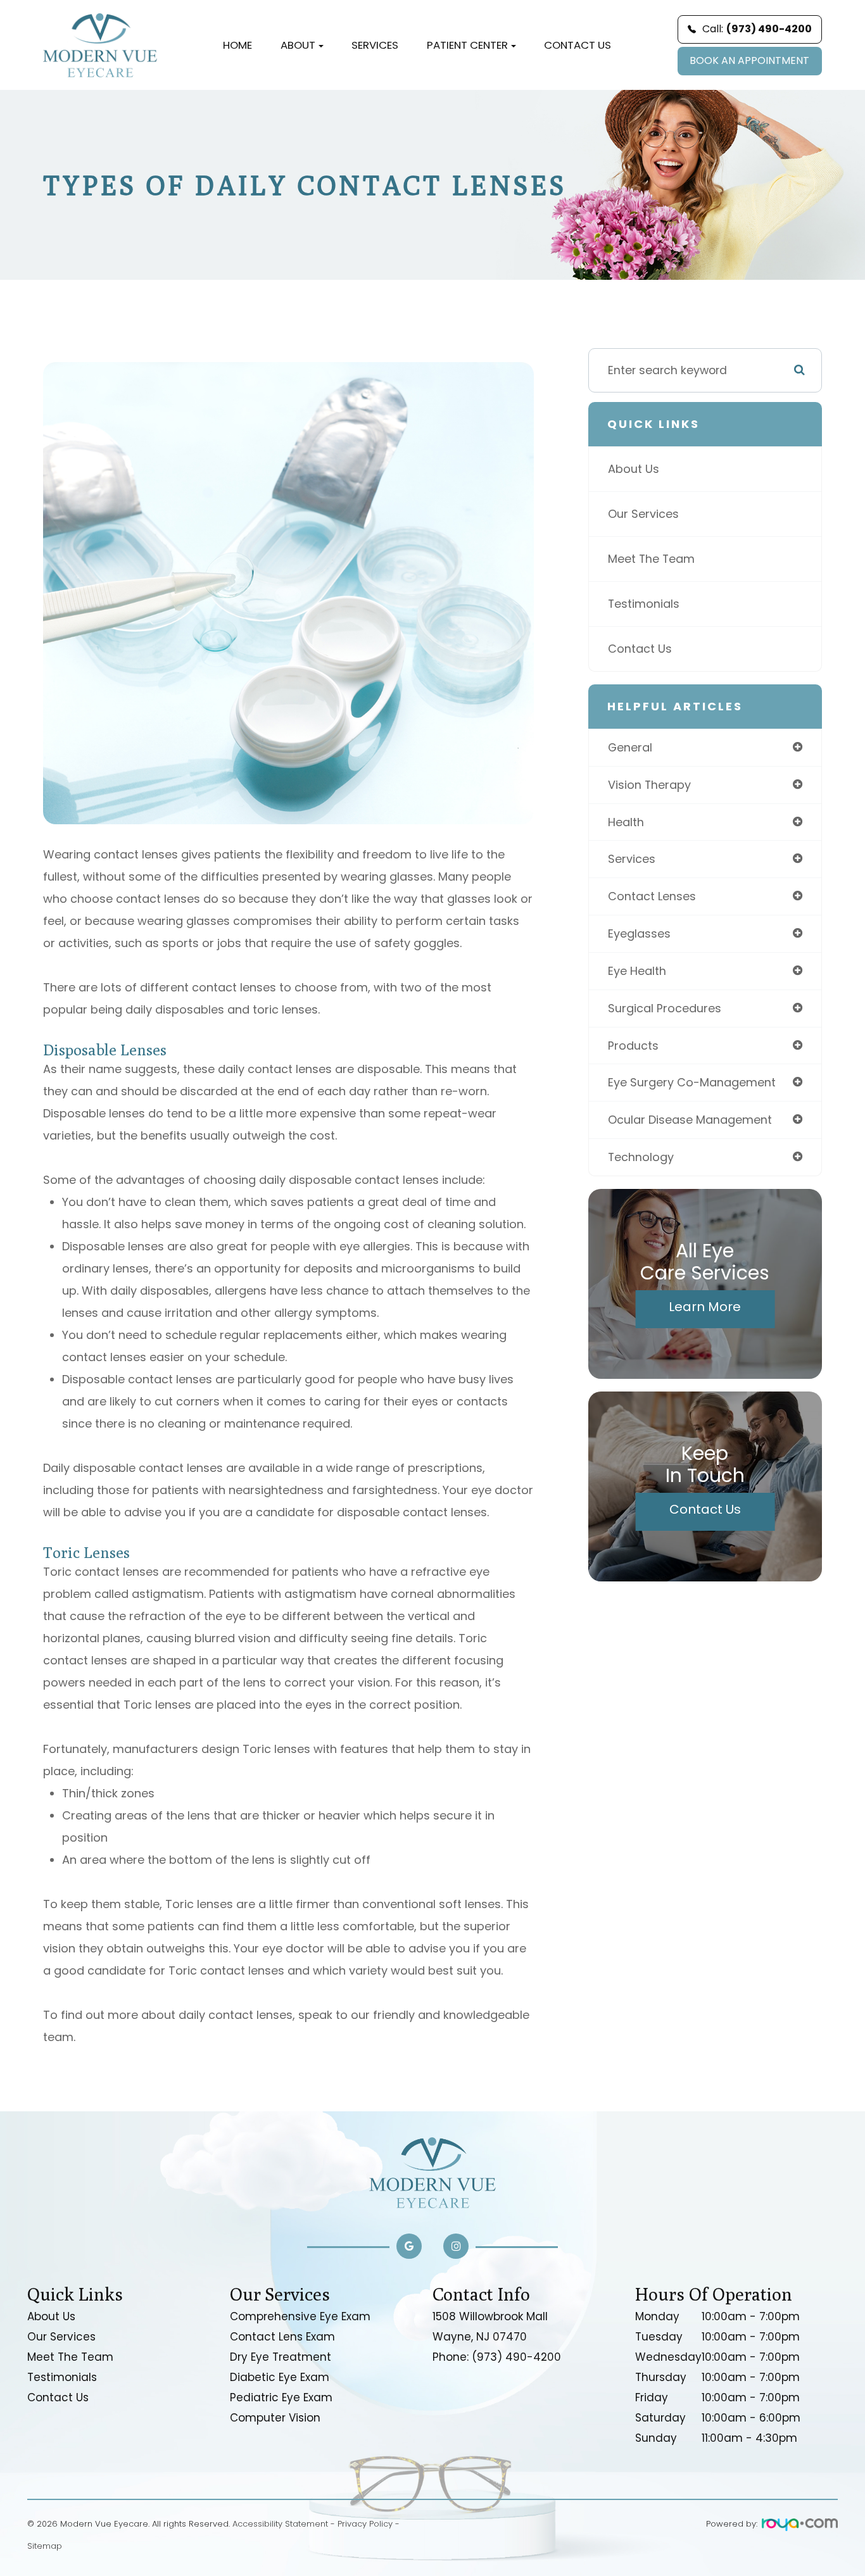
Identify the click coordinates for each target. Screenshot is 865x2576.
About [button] (298, 45)
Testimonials (644, 604)
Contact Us (578, 45)
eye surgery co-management (692, 1082)
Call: (757, 29)
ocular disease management (690, 1120)
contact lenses (652, 896)
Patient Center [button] (467, 45)
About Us (634, 469)
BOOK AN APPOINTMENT (749, 60)
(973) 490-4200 (516, 2357)
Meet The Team (651, 559)
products (633, 1046)
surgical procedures (665, 1008)
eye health (637, 971)
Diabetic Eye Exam (280, 2377)
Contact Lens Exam (282, 2337)
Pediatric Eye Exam (281, 2397)
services (632, 859)
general (630, 747)
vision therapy (649, 785)
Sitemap (45, 2546)
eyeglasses (639, 933)
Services (375, 45)
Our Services (643, 514)
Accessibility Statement (280, 2524)
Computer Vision (275, 2418)
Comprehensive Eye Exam (300, 2316)
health (626, 822)
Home (237, 45)
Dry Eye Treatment (281, 2357)
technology (641, 1157)
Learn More (705, 1307)
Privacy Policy (365, 2524)
